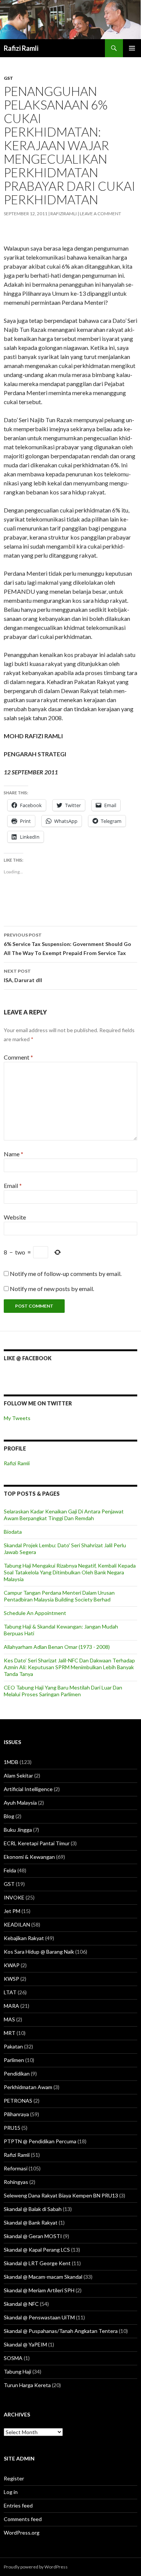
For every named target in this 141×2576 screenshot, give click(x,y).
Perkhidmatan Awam (28, 2087)
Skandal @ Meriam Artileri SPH (39, 2290)
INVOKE (14, 1897)
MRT (10, 2033)
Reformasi (16, 2168)
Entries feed (18, 2505)
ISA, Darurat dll (23, 976)
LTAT (10, 1992)
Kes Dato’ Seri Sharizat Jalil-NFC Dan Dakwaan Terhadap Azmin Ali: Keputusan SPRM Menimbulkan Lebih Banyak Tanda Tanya (69, 1667)
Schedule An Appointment (35, 1613)
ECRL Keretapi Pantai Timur (37, 1843)
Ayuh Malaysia (20, 1803)
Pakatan (13, 2046)
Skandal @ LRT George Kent (37, 2263)
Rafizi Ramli (21, 48)
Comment (18, 1057)
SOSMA (13, 2358)
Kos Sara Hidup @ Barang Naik (39, 1952)
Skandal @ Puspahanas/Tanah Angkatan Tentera (61, 2331)
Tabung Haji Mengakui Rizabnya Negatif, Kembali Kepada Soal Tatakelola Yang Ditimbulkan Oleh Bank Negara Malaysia (70, 1572)
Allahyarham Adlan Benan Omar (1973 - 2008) (57, 1647)
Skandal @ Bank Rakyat (31, 2222)
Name (14, 1154)
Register (14, 2478)
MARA (11, 2006)
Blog (9, 1816)
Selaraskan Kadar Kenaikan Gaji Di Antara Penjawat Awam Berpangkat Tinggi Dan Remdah (64, 1515)
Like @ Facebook (28, 1358)
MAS (9, 2019)
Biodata (13, 1532)
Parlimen (14, 2060)
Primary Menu (132, 48)
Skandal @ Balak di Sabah (33, 2209)
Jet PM (12, 1911)
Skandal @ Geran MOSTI (33, 2236)
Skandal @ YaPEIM (25, 2344)
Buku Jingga (18, 1830)
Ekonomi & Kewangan (29, 1857)
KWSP (11, 1979)
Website (15, 1217)
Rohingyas (16, 2182)
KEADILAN (17, 1924)
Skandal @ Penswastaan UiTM (39, 2317)
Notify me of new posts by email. (52, 1289)
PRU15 (12, 2128)
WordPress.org (22, 2533)
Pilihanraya (16, 2114)
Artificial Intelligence (28, 1789)
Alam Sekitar (18, 1775)
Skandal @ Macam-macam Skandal (43, 2277)
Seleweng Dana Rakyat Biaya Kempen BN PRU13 (61, 2195)
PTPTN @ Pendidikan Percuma (40, 2141)
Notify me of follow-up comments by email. (66, 1274)
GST (8, 78)
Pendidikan (17, 2073)
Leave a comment (100, 214)
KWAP (12, 1965)
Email (13, 1185)
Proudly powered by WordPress (36, 2567)
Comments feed (23, 2519)
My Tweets (17, 1418)
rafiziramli (64, 214)
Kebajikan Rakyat (24, 1938)
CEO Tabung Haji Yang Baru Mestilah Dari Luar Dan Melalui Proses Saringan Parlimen (63, 1691)
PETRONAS (18, 2101)
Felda (10, 1870)
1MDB (11, 1762)
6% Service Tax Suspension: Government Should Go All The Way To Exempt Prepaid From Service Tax (67, 944)
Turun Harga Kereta (27, 2385)
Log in (11, 2492)
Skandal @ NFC (21, 2304)
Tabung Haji (17, 2371)
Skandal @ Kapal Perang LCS (37, 2250)
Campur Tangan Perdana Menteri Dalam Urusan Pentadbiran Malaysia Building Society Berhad (59, 1596)
